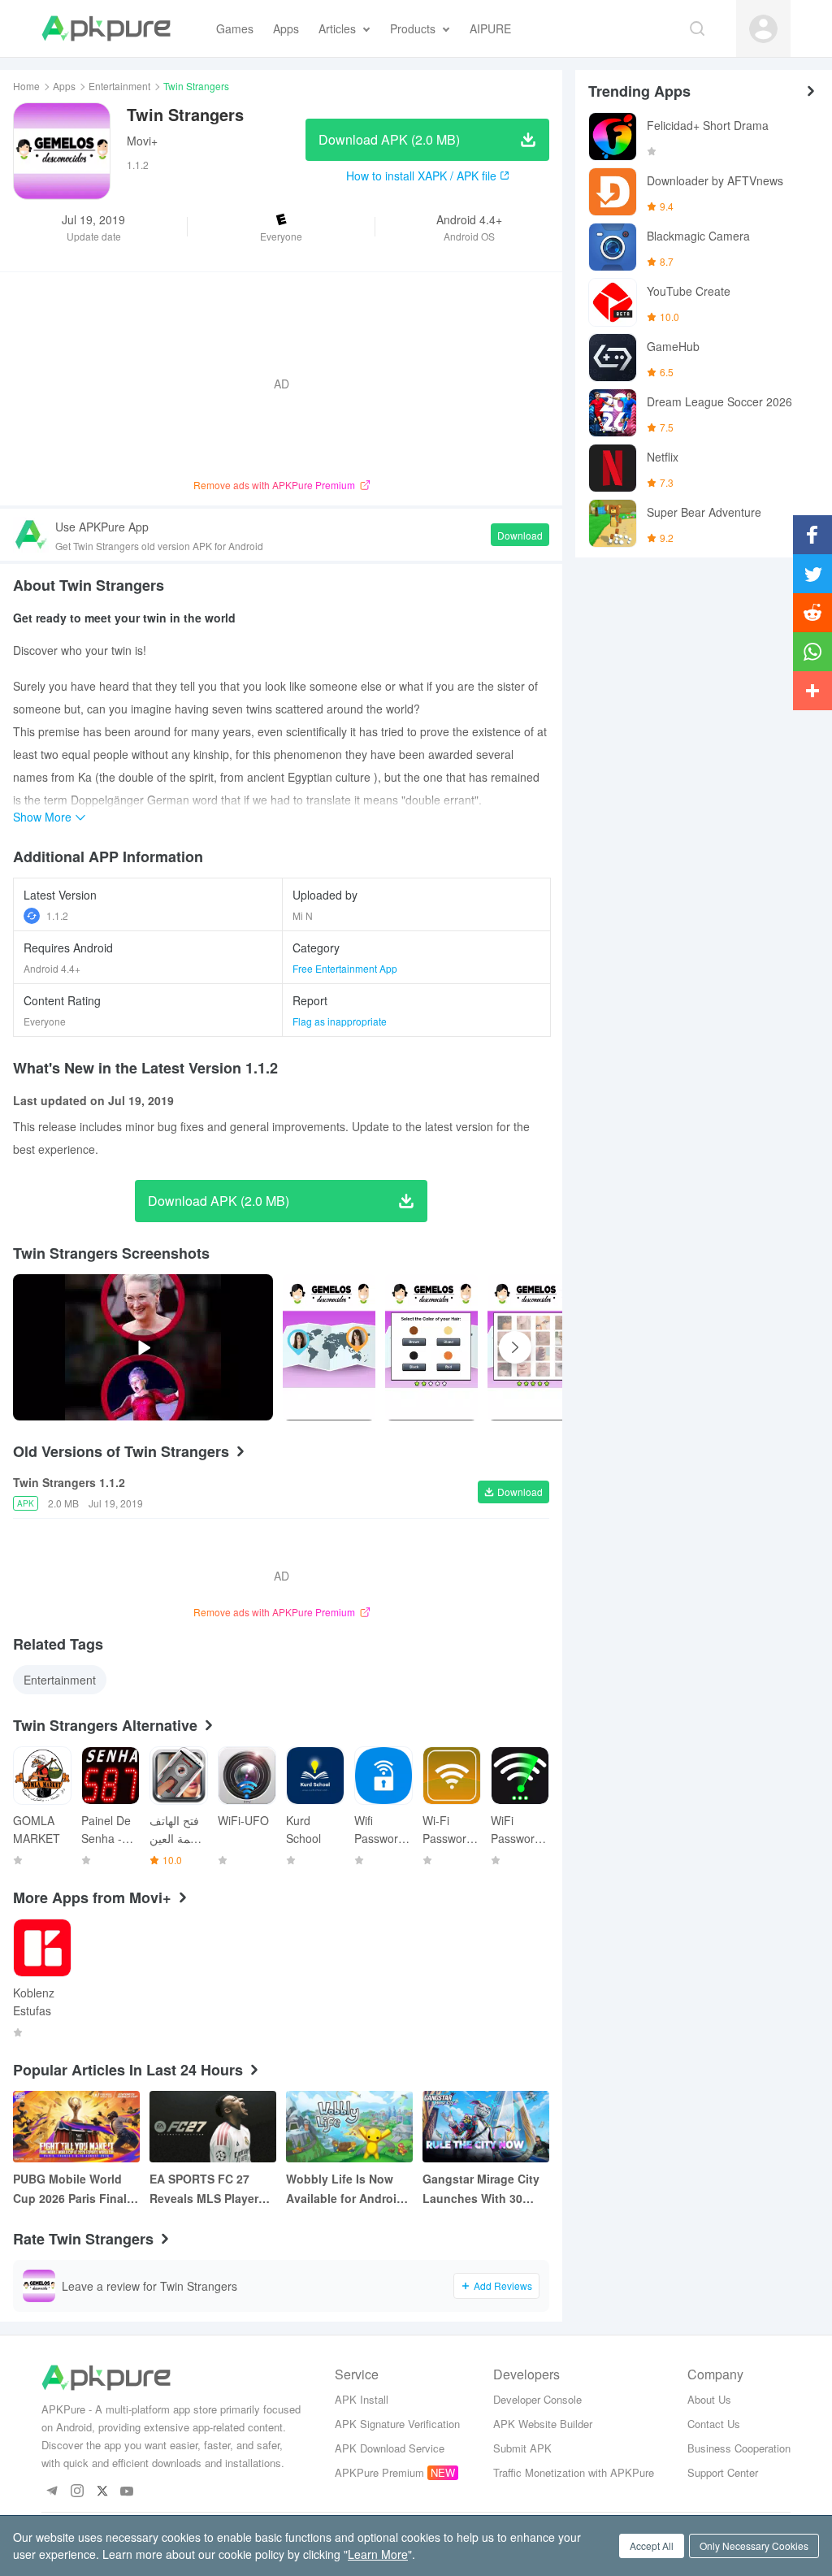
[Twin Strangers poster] (329, 1347)
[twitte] (102, 2492)
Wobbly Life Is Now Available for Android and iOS (345, 2189)
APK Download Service (390, 2448)
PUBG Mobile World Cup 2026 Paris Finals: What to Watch (75, 2189)
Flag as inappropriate (340, 1021)
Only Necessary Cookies (754, 2546)
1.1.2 (57, 915)
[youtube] (127, 2492)
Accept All (652, 2546)
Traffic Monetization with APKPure (574, 2472)
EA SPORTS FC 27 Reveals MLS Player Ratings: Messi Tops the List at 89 (206, 2189)
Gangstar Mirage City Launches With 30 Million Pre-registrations (481, 2189)
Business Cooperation (739, 2448)
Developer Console (537, 2399)
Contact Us (714, 2424)
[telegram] (52, 2492)
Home (26, 86)
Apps (64, 86)
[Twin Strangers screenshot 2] (534, 1347)
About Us (709, 2399)
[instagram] (77, 2492)
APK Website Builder (543, 2424)
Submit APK (522, 2448)
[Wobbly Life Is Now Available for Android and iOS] (349, 2127)
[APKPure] (106, 28)
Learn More (378, 2554)
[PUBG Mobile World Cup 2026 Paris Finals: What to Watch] (76, 2127)
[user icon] (763, 29)
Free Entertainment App (345, 968)
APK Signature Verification (397, 2424)
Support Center (723, 2472)
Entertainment (119, 86)
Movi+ (142, 141)
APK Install (362, 2399)
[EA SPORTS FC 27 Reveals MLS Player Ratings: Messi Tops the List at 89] (213, 2127)
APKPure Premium (379, 2472)
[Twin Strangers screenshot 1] (431, 1347)
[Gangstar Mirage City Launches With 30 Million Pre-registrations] (486, 2127)
